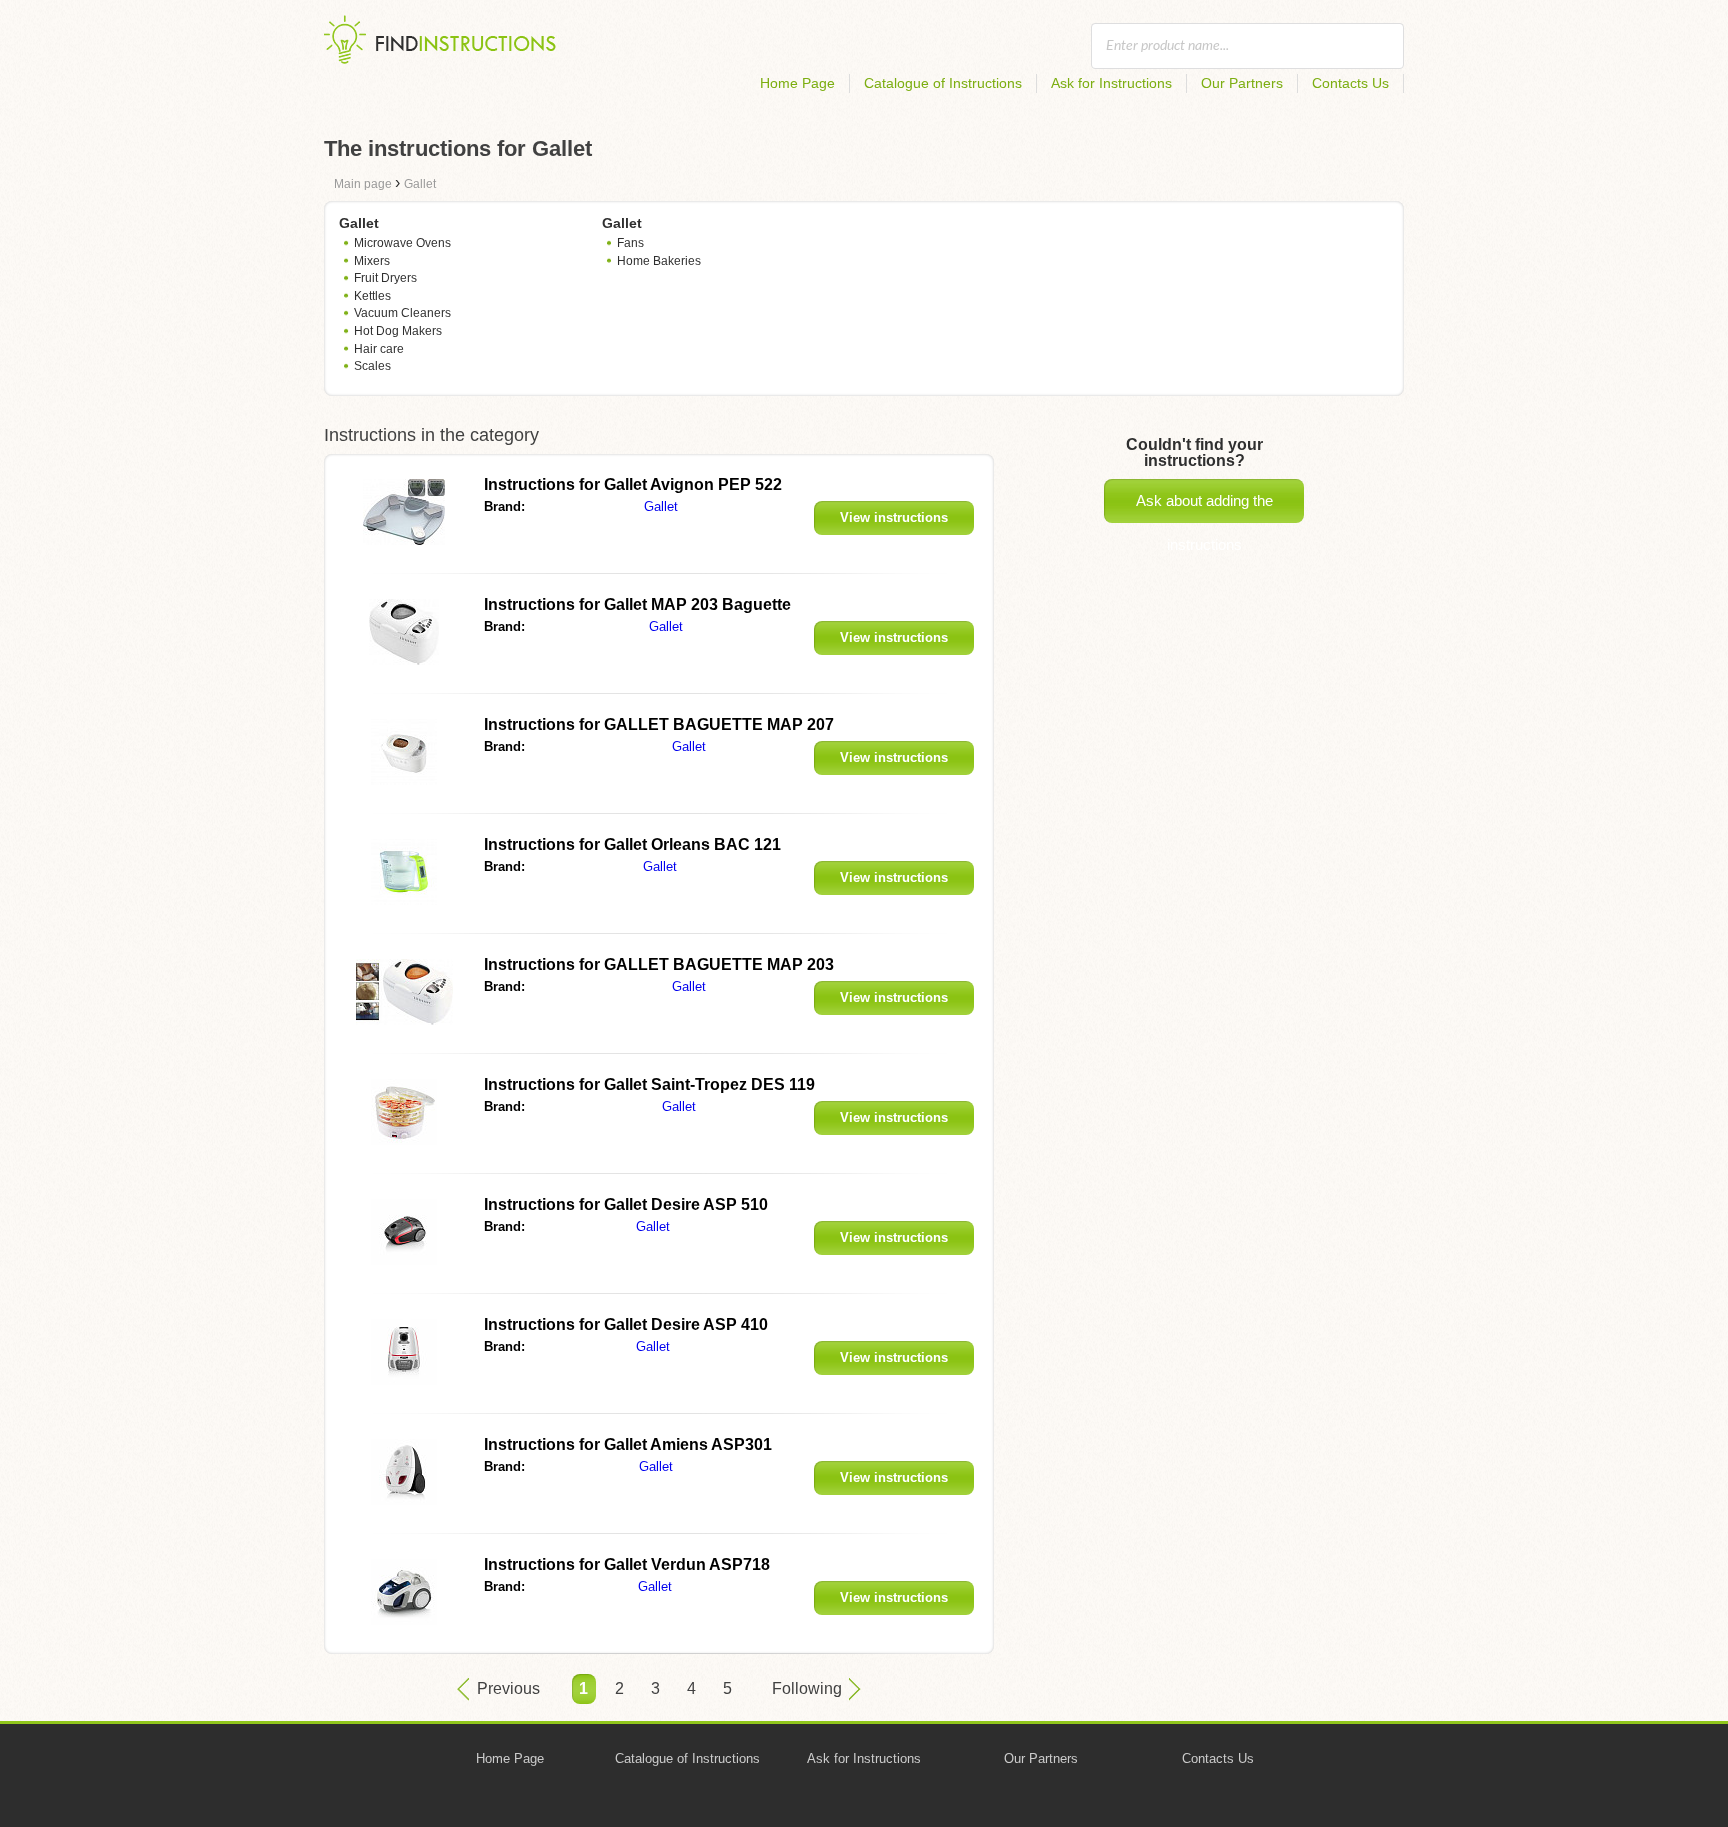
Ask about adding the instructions (1204, 507)
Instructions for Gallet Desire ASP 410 (626, 1324)
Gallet (661, 506)
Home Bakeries (659, 261)
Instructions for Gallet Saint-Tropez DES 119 (649, 1084)
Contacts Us (1350, 83)
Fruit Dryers (385, 278)
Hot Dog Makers (398, 331)
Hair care (379, 349)
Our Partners (1242, 83)
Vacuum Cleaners (402, 313)
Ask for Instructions (1111, 83)
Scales (372, 366)
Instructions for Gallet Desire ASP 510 (626, 1204)
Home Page (797, 83)
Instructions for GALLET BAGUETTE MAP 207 (659, 724)
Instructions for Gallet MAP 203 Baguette (637, 604)
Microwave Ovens (402, 243)
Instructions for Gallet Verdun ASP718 (627, 1564)
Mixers (372, 261)
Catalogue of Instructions (943, 83)
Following (807, 1688)
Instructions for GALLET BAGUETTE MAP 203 (659, 964)
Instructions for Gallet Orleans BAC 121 (632, 844)
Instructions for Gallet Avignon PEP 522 (633, 484)
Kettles (372, 296)
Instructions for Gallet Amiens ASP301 (628, 1444)
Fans (630, 243)
